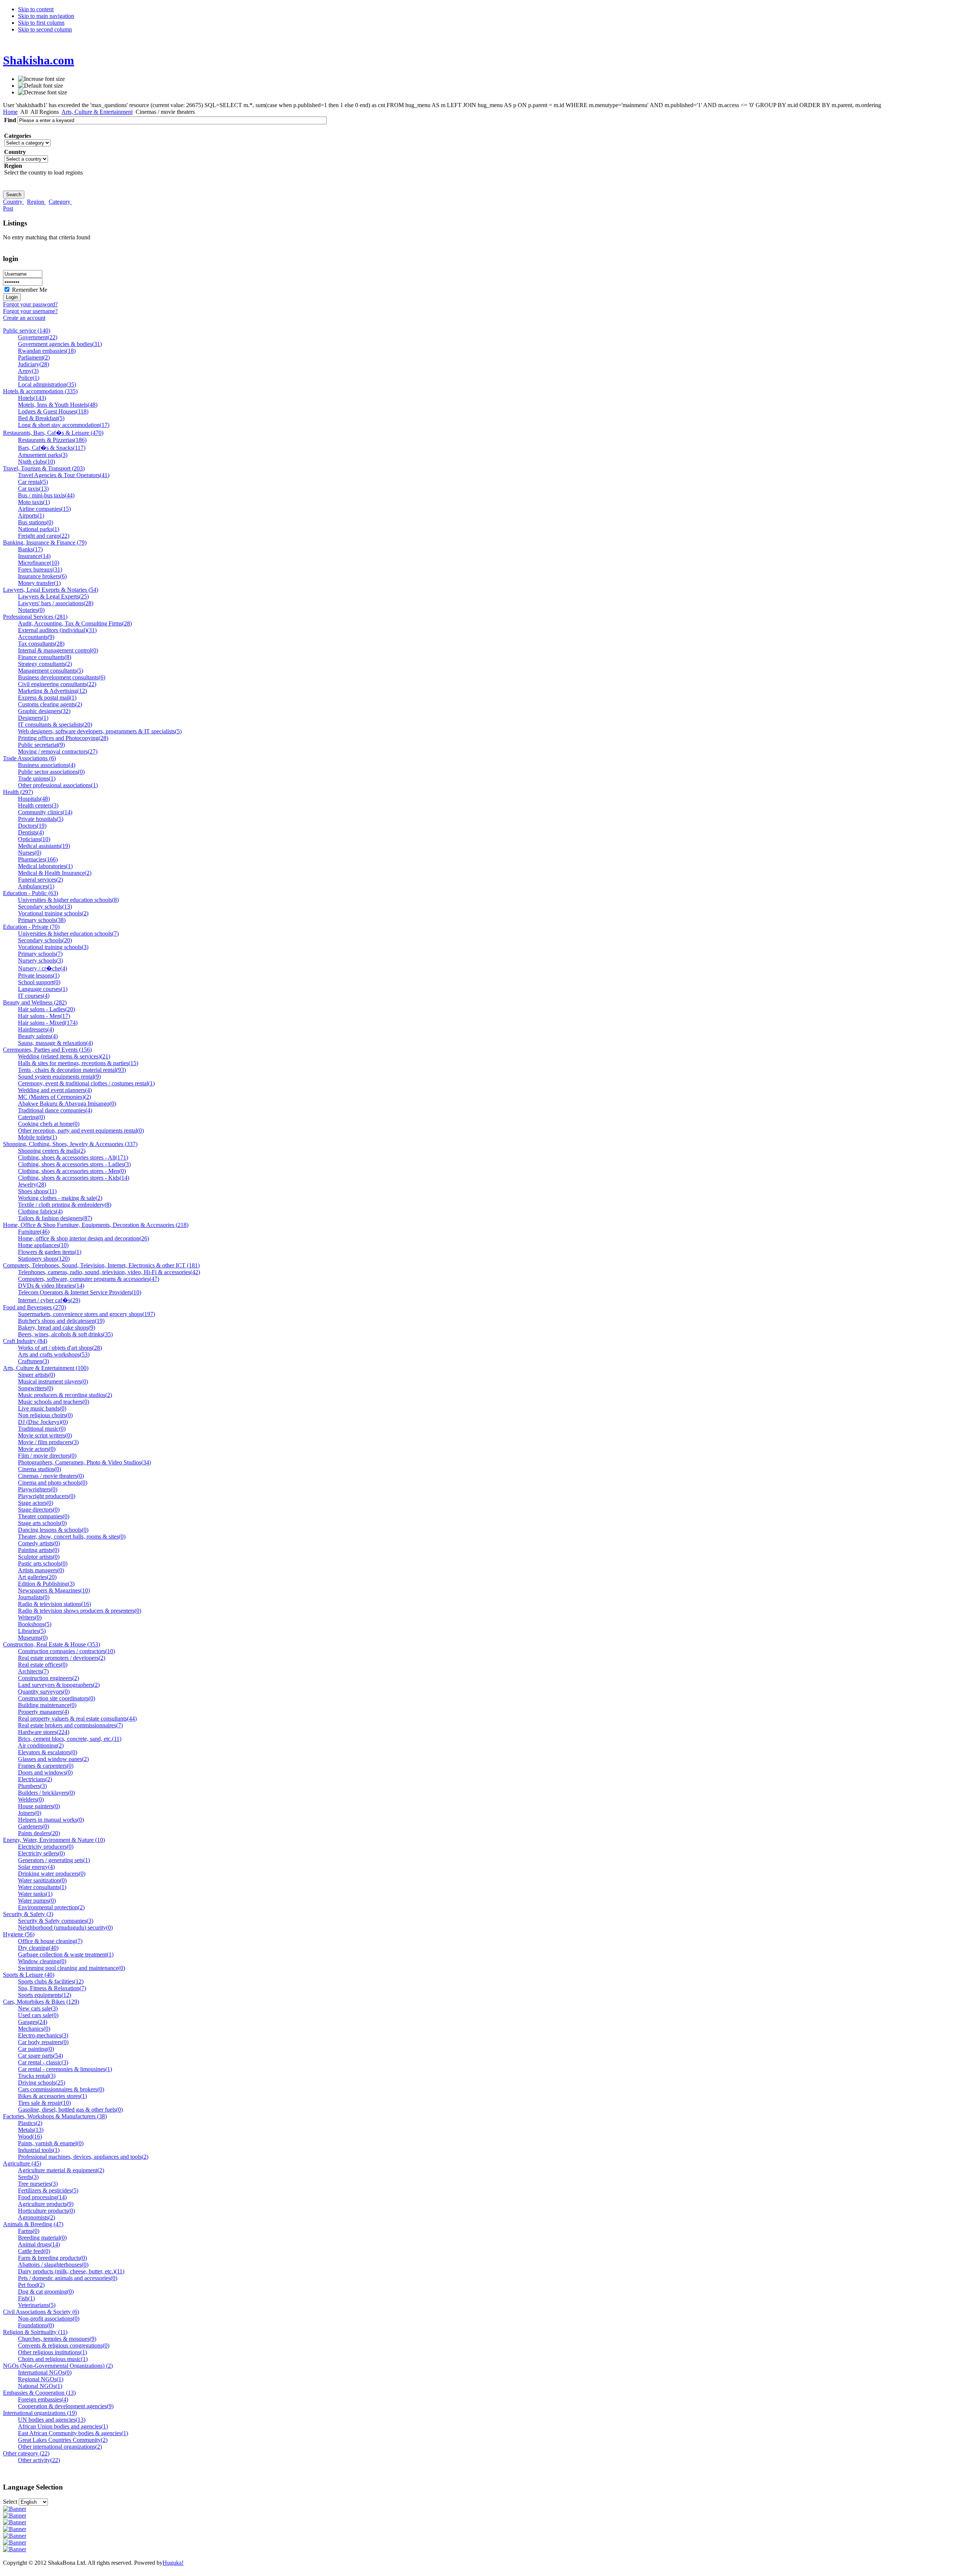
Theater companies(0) (44, 1516)
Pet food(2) (31, 2285)
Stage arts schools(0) (42, 1523)
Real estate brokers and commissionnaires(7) (70, 1725)
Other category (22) (26, 2453)
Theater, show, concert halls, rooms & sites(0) (72, 1536)
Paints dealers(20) (39, 1833)
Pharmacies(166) (38, 859)
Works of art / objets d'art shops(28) (60, 1348)
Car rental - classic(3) (43, 2062)
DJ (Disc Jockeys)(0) (43, 1422)
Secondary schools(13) (45, 907)
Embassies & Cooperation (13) (39, 2393)
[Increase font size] (41, 79)
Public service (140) (27, 331)
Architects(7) (33, 1671)
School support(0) (39, 982)
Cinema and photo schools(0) (53, 1483)
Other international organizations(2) (60, 2447)
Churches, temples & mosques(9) (57, 2339)
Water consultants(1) (42, 1887)
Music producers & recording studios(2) (65, 1395)
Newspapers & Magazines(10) (54, 1590)
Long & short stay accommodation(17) (64, 425)
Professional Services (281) (35, 617)
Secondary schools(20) (45, 940)
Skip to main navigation (46, 16)
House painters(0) (39, 1806)
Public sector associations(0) (51, 772)
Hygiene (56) (19, 1934)
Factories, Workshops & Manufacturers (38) (55, 2116)
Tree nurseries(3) (38, 2184)
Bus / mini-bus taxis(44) (46, 495)
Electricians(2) (35, 1779)
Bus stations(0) (36, 522)
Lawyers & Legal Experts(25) (53, 596)
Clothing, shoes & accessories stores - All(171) (73, 1157)
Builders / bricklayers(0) (46, 1793)
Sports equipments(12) (45, 1995)
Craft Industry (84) (25, 1341)
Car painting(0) (36, 2049)
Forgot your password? (30, 304)
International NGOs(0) (45, 2372)
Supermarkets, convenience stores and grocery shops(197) (87, 1314)
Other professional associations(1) (58, 785)
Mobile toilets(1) (37, 1137)
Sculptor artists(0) (39, 1557)
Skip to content (36, 9)
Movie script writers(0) (45, 1435)
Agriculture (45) (22, 2163)
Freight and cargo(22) (44, 536)
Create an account (24, 318)
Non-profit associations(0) (49, 2319)
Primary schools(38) (42, 920)
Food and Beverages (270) (34, 1307)
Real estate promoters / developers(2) (62, 1658)
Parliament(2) (34, 357)
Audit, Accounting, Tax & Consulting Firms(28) (75, 623)
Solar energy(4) (36, 1867)
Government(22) (38, 337)
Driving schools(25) (42, 2083)
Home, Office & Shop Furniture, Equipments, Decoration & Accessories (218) (96, 1225)
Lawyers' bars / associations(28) (56, 603)
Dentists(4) (31, 832)
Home (10, 112)
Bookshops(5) (35, 1624)
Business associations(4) (47, 765)
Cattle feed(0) (34, 2251)
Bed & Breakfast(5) (41, 418)
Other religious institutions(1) (52, 2352)
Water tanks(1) (35, 1894)
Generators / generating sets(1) (54, 1860)
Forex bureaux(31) (40, 569)
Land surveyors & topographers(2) (59, 1685)
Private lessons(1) (39, 975)
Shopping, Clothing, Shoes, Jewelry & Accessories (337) (70, 1144)
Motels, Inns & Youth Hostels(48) (58, 405)
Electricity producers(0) (46, 1847)
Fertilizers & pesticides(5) (48, 2190)
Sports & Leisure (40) (29, 1975)
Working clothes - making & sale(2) (60, 1198)
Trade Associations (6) (29, 758)
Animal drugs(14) (39, 2244)
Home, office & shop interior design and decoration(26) (84, 1238)
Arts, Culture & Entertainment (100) (46, 1368)
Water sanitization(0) (42, 1880)
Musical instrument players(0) (53, 1381)
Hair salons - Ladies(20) (46, 1009)
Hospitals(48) (34, 799)
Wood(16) (30, 2136)
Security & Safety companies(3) (56, 1921)
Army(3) (28, 371)
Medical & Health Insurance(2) (55, 873)
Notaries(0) (31, 610)
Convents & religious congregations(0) (64, 2345)
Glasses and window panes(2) (53, 1759)
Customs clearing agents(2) (50, 704)
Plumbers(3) (32, 1786)
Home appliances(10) (43, 1245)
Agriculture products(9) (46, 2204)
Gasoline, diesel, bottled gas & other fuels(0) (70, 2110)
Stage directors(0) (39, 1510)
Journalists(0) (34, 1597)
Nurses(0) (30, 853)
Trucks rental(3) (37, 2076)
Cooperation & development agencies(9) (66, 2406)
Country (13, 202)
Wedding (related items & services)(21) (64, 1056)
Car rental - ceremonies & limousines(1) (65, 2069)
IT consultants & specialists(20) (55, 725)
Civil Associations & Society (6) (41, 2312)
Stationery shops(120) (44, 1259)
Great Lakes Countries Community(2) (63, 2440)
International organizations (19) (40, 2413)
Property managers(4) (43, 1712)
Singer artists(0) (37, 1375)
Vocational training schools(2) (53, 913)
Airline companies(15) (44, 509)
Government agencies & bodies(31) (60, 344)
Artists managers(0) (41, 1570)
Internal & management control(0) (58, 650)
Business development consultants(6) (62, 677)
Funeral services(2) (40, 880)
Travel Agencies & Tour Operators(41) (64, 475)
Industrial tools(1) (39, 2150)
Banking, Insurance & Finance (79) (45, 543)
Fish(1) (26, 2298)
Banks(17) (30, 549)
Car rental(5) (33, 482)
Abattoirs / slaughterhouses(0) (53, 2265)
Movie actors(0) (37, 1449)
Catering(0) (31, 1117)
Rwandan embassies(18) (47, 351)
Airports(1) (31, 516)
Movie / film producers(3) (48, 1442)
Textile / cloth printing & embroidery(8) (65, 1205)
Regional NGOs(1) (41, 2379)
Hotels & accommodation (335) (40, 391)
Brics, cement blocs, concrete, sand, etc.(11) (70, 1739)
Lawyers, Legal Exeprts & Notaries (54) (51, 590)
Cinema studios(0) (40, 1469)
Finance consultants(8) (45, 657)
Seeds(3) (28, 2177)
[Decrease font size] (43, 93)
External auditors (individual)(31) (57, 630)
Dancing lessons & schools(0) (53, 1530)
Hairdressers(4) (36, 1029)
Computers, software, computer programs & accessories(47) (89, 1279)
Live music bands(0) (42, 1408)
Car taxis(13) (33, 489)
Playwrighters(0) (38, 1489)
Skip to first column (41, 23)
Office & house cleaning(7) (50, 1941)
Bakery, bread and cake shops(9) (57, 1328)
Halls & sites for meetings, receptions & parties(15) (78, 1063)
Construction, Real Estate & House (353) (52, 1644)
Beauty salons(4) (38, 1036)
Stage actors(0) (36, 1503)
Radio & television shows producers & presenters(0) (80, 1611)
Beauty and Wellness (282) (35, 1002)
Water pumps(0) (37, 1901)
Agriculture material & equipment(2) (61, 2170)
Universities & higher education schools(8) (68, 900)
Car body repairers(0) (43, 2042)
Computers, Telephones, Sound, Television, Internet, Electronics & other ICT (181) (101, 1265)
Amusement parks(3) (43, 455)
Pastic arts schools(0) (43, 1563)
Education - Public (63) (31, 893)
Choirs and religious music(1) (53, 2359)
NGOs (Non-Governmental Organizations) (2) (58, 2366)
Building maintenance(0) (47, 1705)
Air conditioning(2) (41, 1745)
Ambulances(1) (36, 886)
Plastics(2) (30, 2123)
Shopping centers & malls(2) (52, 1151)
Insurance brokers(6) (42, 576)
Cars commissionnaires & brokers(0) (61, 2089)
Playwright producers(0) (47, 1496)
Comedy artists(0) (39, 1543)
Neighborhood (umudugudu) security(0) (65, 1928)
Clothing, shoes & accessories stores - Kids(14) (74, 1178)
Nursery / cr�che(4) (43, 968)
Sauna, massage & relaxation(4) (55, 1043)
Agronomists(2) (37, 2217)
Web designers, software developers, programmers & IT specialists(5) (100, 731)
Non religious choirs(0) (45, 1415)
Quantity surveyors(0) (44, 1692)
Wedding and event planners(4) (55, 1090)
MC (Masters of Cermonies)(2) (55, 1097)
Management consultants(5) (51, 671)
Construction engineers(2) (49, 1678)
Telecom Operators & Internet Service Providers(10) (80, 1292)
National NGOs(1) (40, 2386)
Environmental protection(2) (51, 1907)
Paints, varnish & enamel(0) (51, 2143)
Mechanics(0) (34, 2029)
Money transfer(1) (39, 583)
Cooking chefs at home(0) (49, 1124)
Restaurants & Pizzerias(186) (52, 440)
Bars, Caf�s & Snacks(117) (52, 448)
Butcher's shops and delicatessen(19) (61, 1321)
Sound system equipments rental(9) (59, 1077)
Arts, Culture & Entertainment (97, 112)
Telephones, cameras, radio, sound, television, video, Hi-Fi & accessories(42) (109, 1272)
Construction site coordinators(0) (57, 1698)
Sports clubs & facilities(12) (51, 1981)
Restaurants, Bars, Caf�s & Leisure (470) (53, 433)
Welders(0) (31, 1799)
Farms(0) (29, 2231)
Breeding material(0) (42, 2238)
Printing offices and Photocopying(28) (63, 738)
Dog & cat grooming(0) (46, 2292)
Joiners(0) (30, 1813)
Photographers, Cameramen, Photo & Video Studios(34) (84, 1462)
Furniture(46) (34, 1232)
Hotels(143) (32, 398)
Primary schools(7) (40, 954)
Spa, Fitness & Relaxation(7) (52, 1988)
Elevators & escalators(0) (48, 1752)
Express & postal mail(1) (47, 698)
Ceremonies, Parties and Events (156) (47, 1050)
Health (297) (18, 792)
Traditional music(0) (42, 1429)
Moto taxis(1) (34, 502)
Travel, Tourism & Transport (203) (44, 468)
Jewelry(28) (32, 1184)
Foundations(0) (36, 2325)
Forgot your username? (30, 311)
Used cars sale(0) (38, 2015)
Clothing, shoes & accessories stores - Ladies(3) (74, 1164)
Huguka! (173, 2563)
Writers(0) (30, 1617)
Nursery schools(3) (40, 960)
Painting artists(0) (39, 1550)
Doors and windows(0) (45, 1772)
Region (36, 202)
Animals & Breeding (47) (33, 2224)
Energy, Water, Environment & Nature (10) (54, 1840)
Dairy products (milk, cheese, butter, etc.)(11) (71, 2271)
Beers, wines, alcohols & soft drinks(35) (65, 1334)
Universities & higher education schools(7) (68, 934)
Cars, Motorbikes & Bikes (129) (41, 2002)
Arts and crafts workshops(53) (54, 1354)
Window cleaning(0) (42, 1961)
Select (10, 2502)
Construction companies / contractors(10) (66, 1651)
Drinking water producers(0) (52, 1874)
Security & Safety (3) (28, 1914)
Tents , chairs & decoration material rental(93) (72, 1070)
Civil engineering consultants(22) (57, 684)
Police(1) (29, 378)
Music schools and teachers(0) (54, 1402)
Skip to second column (45, 29)
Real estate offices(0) (43, 1665)
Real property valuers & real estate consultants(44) (77, 1719)
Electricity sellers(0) (41, 1853)
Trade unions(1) (37, 778)
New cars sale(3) (38, 2008)
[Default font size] (40, 86)
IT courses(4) (34, 996)
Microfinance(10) (39, 563)
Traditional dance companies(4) (55, 1110)
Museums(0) (33, 1638)
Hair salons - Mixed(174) (48, 1023)
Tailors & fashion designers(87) (55, 1218)
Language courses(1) (43, 989)
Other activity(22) (39, 2460)
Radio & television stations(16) (55, 1604)
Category (60, 202)
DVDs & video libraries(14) (51, 1286)
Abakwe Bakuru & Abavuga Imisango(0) (67, 1104)
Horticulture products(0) (46, 2211)
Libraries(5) (32, 1631)
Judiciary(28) (34, 364)
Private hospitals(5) (41, 819)
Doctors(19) (32, 826)
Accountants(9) (36, 637)
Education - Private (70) (31, 927)
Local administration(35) (47, 384)
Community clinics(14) (45, 812)
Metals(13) (31, 2130)
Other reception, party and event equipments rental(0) (81, 1131)
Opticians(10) (34, 839)
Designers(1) (33, 718)
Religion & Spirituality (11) (35, 2332)
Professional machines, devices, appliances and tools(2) (83, 2157)
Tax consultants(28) (41, 644)
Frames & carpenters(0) (46, 1766)
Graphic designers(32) (44, 711)
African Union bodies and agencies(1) (63, 2426)
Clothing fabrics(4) (40, 1211)
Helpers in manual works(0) (51, 1820)
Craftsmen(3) (34, 1361)
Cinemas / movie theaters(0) (51, 1476)
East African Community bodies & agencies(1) (73, 2433)
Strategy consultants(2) (45, 664)
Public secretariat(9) (41, 745)
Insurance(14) (34, 556)
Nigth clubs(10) (37, 462)
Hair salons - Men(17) (44, 1016)
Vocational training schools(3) (53, 947)
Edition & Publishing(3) (46, 1584)
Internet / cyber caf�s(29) (49, 1300)
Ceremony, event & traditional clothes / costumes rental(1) (86, 1083)
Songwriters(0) (36, 1388)
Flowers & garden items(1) (50, 1252)
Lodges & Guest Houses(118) (53, 411)
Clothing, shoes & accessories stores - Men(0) (72, 1171)
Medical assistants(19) (44, 846)
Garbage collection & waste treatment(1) (66, 1954)
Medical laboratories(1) (45, 866)
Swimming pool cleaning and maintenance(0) (72, 1968)
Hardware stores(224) (44, 1732)
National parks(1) (39, 529)
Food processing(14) (42, 2197)
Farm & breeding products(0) (52, 2258)
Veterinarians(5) (37, 2305)
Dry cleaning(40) (38, 1948)
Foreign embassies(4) (43, 2399)
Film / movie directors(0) (47, 1456)
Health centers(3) (38, 805)
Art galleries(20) (37, 1577)
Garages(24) (33, 2022)
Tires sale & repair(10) (44, 2103)
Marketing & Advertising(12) (52, 691)
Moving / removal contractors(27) (58, 751)
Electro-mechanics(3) (43, 2035)
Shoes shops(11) (37, 1191)
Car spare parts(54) (40, 2056)
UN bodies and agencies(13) (52, 2420)
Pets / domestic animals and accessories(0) (68, 2278)
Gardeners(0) (34, 1826)
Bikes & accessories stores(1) (52, 2096)
